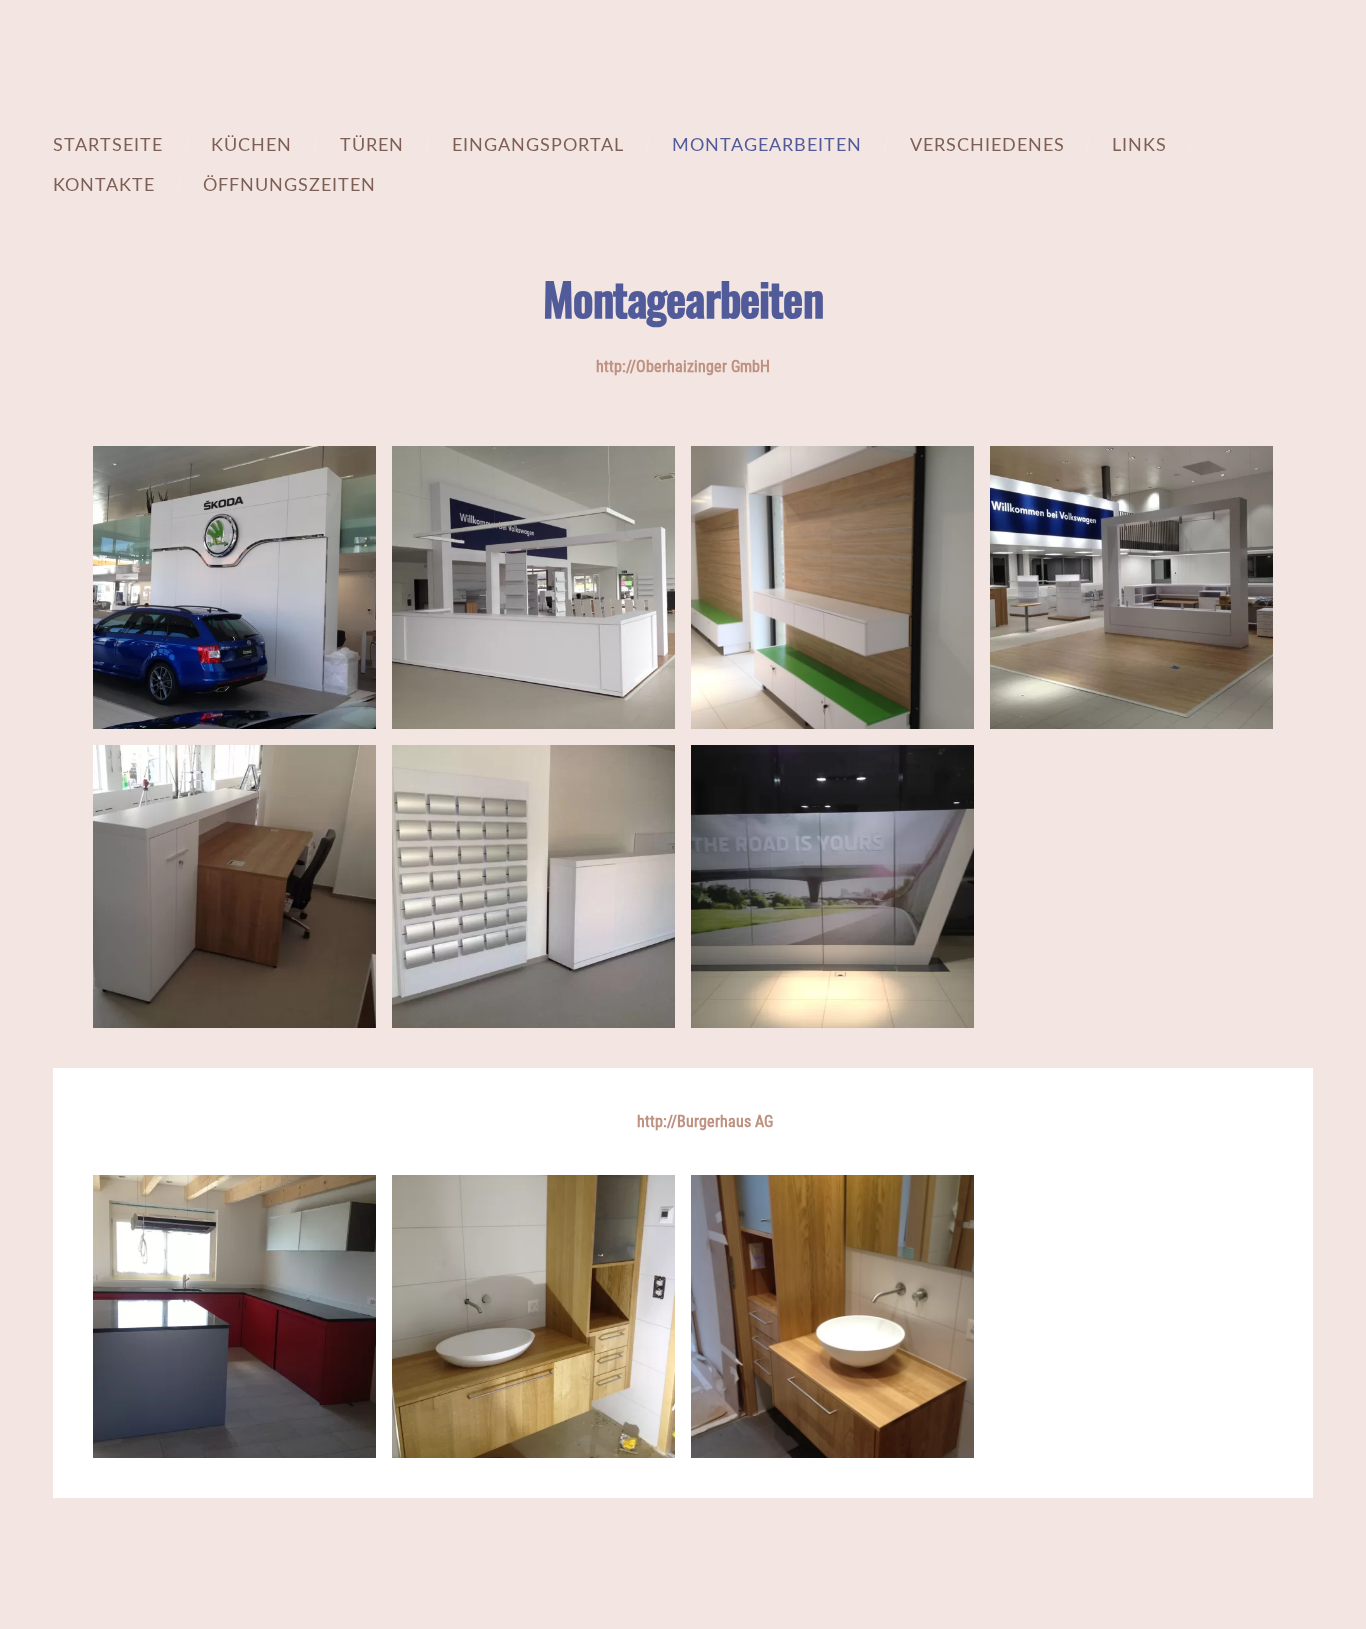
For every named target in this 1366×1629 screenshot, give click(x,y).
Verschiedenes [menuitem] (987, 143)
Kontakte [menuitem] (104, 183)
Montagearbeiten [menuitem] (767, 143)
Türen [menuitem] (372, 143)
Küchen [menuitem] (251, 143)
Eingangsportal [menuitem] (538, 143)
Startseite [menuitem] (108, 143)
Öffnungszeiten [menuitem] (289, 183)
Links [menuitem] (1139, 143)
